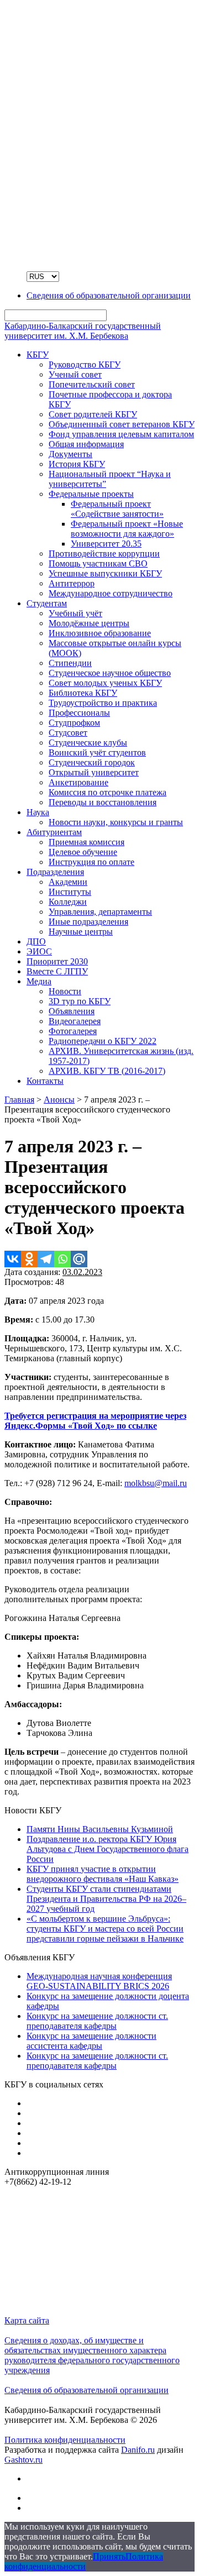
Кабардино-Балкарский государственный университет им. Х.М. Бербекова (83, 331)
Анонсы (59, 1100)
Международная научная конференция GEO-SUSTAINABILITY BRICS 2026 (99, 1981)
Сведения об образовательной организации (87, 2390)
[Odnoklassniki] (29, 1259)
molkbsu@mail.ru (156, 1483)
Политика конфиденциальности (65, 2440)
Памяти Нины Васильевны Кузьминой (100, 1829)
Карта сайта (27, 2320)
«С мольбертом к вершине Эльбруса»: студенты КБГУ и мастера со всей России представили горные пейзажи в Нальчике (105, 1929)
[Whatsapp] (62, 1259)
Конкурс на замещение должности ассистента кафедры (91, 2041)
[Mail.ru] (79, 1259)
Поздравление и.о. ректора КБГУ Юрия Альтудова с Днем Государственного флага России (108, 1849)
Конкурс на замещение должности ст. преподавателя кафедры (97, 2021)
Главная (19, 1100)
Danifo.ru (138, 2450)
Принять (109, 2556)
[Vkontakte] (13, 1259)
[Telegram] (46, 1259)
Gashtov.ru (23, 2460)
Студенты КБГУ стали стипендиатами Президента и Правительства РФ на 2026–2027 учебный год (106, 1899)
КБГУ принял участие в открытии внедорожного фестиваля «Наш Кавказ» (103, 1874)
